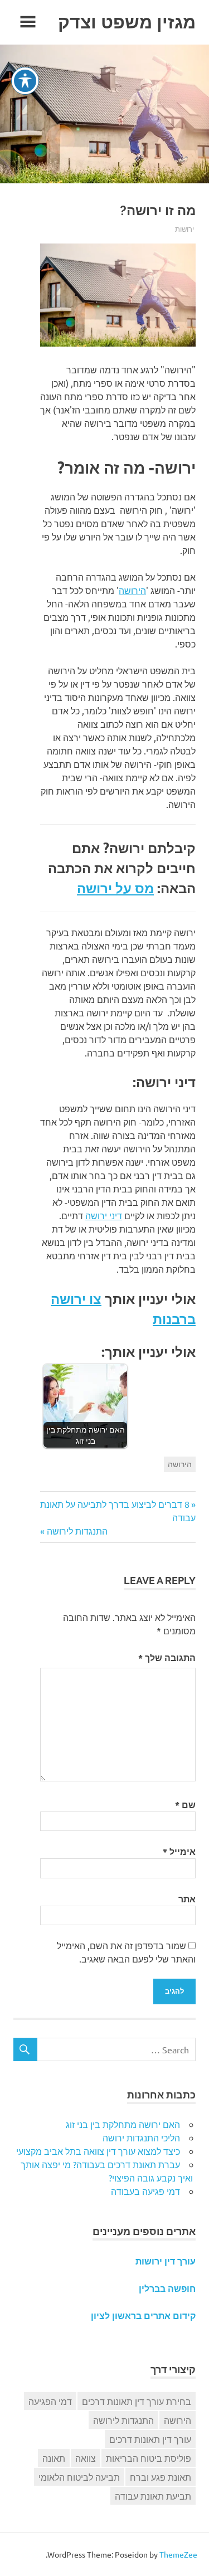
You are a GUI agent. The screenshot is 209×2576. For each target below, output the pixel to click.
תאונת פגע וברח (161, 2477)
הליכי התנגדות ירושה (141, 2137)
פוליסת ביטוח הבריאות (149, 2458)
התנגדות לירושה (77, 1531)
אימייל (179, 1851)
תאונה (54, 2458)
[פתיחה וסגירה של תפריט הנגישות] (25, 81)
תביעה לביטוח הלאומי (79, 2477)
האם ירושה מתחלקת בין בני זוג (123, 2124)
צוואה (86, 2458)
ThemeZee (178, 2554)
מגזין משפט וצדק (127, 22)
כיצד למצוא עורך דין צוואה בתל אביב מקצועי (98, 2151)
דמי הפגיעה (50, 2401)
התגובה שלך (167, 1657)
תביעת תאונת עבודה (153, 2496)
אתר (187, 1899)
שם (185, 1805)
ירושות (184, 229)
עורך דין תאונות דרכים (150, 2439)
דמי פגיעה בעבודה (145, 2191)
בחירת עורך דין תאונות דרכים (137, 2401)
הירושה (132, 590)
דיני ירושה (104, 1215)
